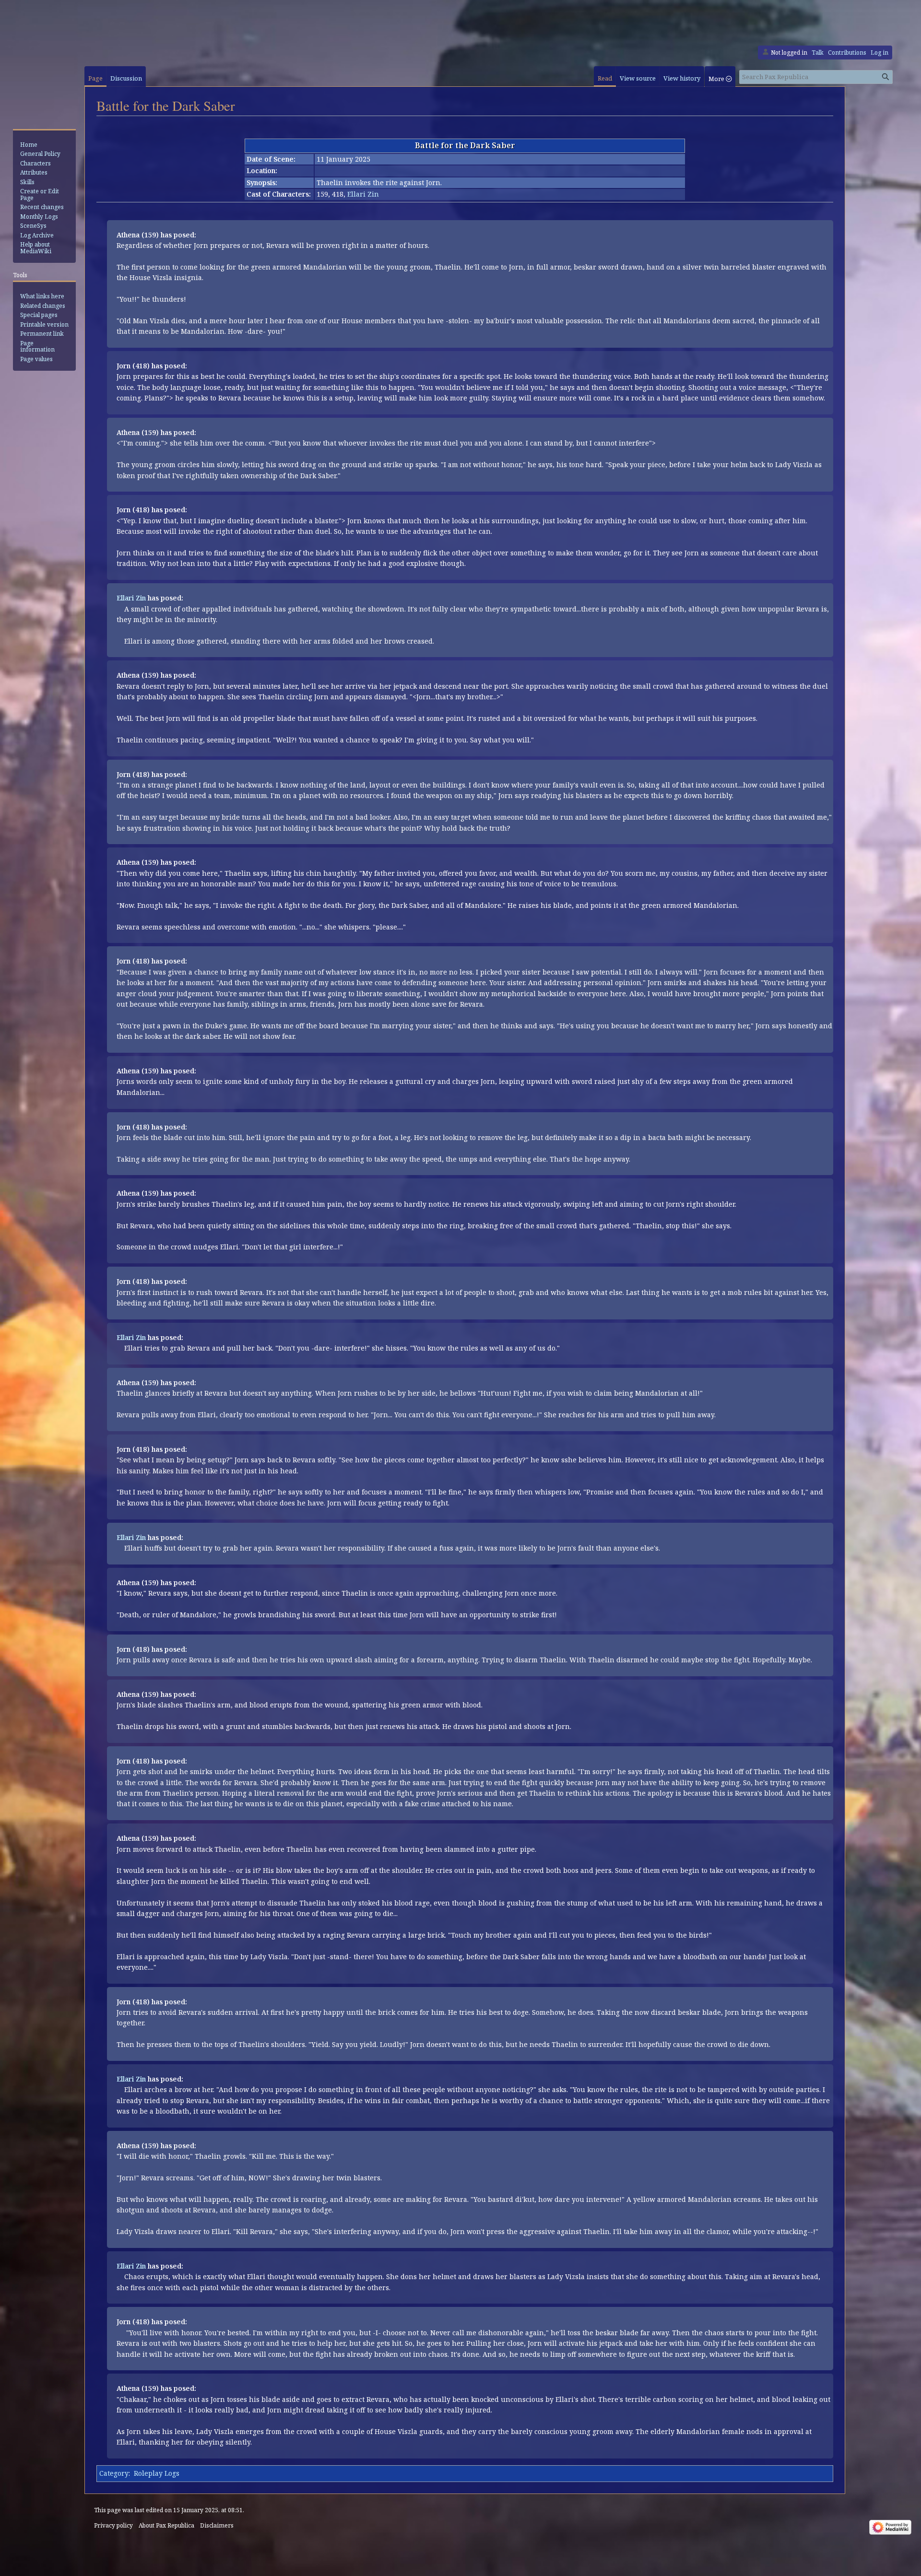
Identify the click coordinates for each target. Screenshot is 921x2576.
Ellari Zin (363, 194)
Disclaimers (217, 2525)
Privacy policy (113, 2525)
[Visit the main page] (46, 97)
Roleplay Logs (157, 2473)
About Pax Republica (166, 2525)
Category (114, 2473)
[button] (720, 76)
